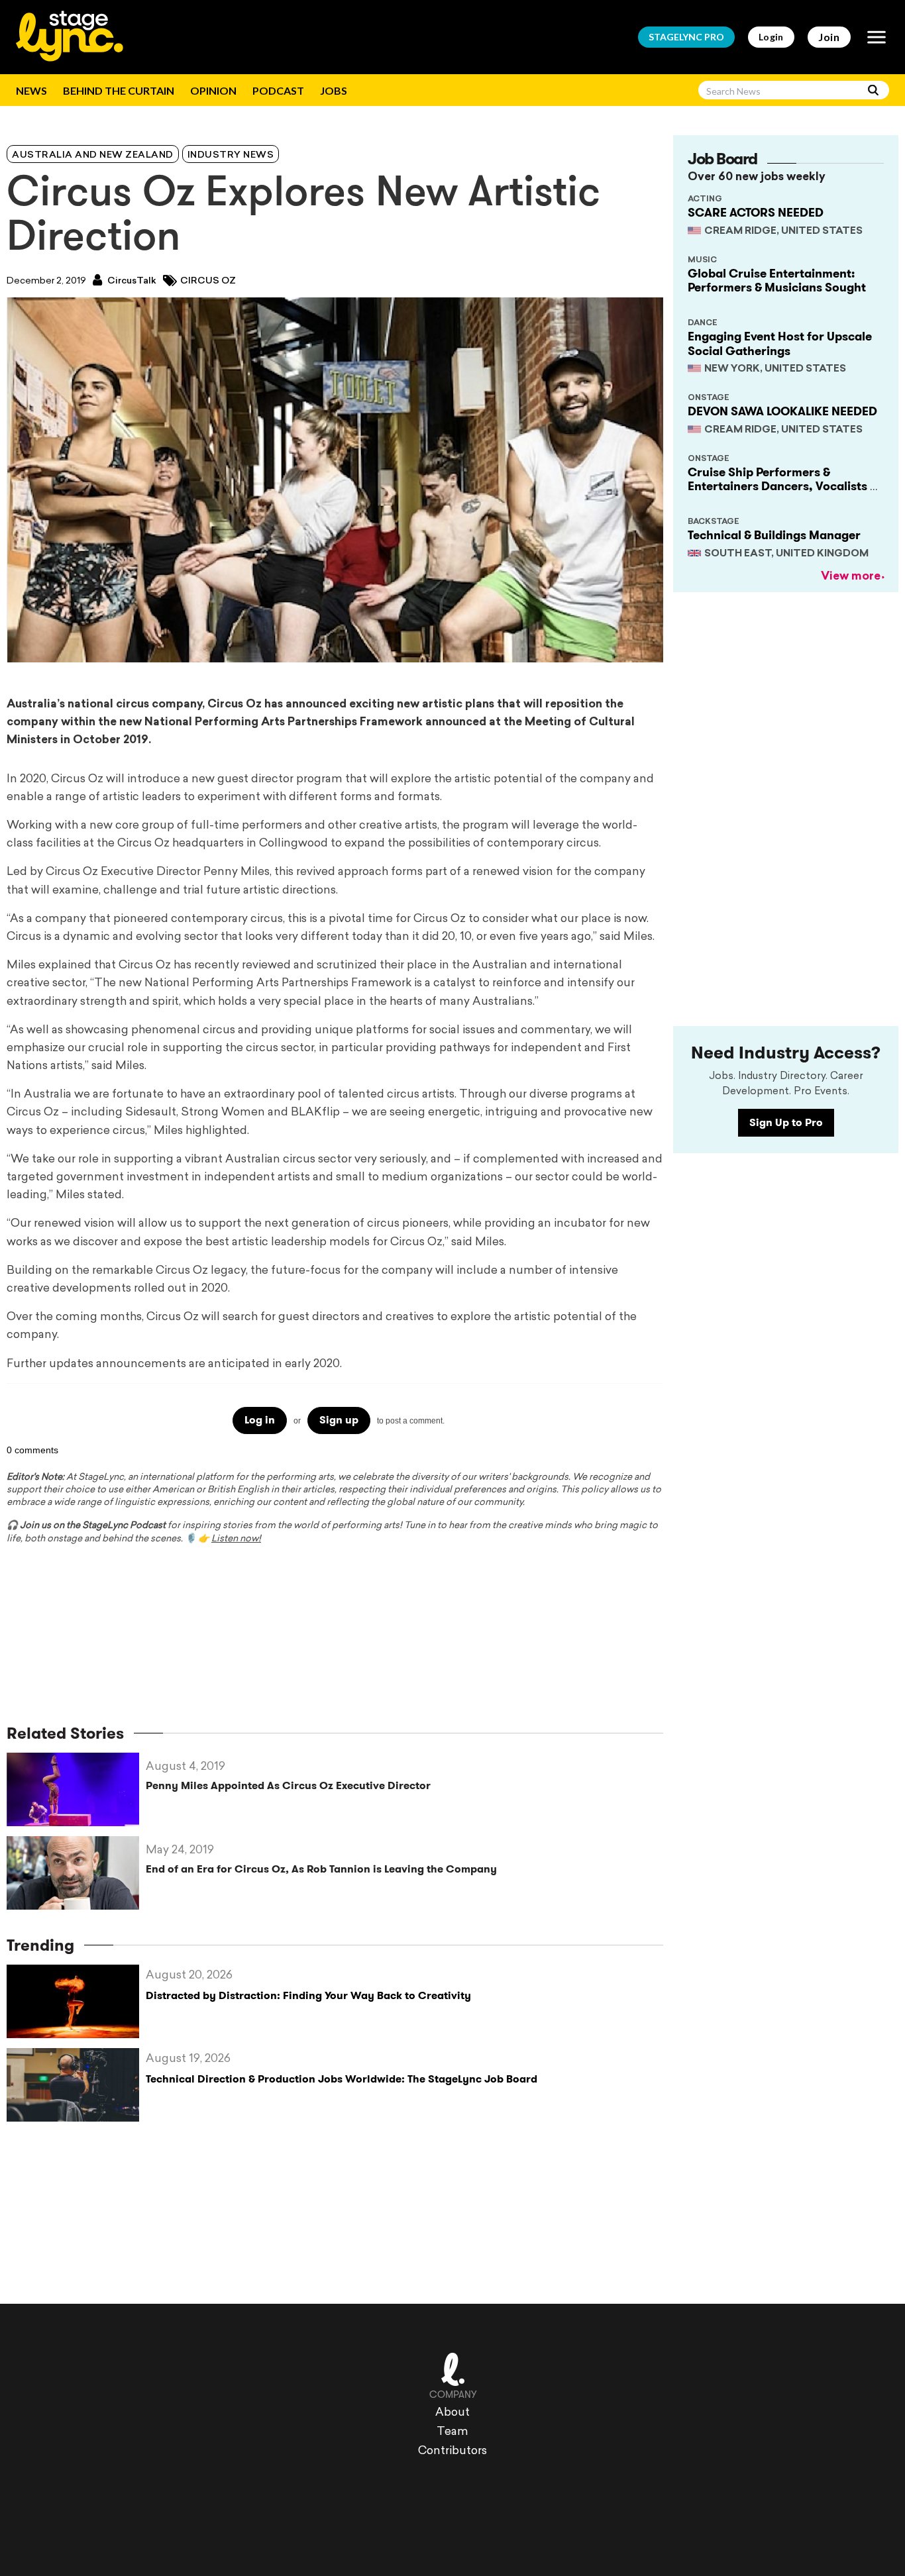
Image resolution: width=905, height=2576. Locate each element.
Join (829, 37)
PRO (686, 37)
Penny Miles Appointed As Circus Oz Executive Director (288, 1785)
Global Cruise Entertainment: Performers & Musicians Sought (777, 281)
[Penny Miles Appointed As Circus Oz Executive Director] (76, 1789)
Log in (260, 1420)
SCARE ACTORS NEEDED (756, 213)
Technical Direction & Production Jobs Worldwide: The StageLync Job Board (342, 2079)
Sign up (339, 1420)
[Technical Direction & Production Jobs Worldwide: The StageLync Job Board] (76, 2085)
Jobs (334, 90)
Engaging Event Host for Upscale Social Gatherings (780, 344)
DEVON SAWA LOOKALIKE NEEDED (782, 411)
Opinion (213, 90)
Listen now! (236, 1539)
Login (771, 37)
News (31, 90)
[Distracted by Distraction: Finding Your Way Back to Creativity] (76, 2001)
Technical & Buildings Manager (774, 535)
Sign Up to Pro (786, 1122)
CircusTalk (131, 281)
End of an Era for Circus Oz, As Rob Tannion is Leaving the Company (321, 1869)
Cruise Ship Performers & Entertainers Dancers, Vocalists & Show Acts (782, 487)
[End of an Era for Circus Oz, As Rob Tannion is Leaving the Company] (76, 1873)
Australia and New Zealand (93, 155)
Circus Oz (208, 281)
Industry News (231, 155)
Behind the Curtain (119, 90)
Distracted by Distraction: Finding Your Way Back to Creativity (308, 1995)
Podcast (278, 90)
